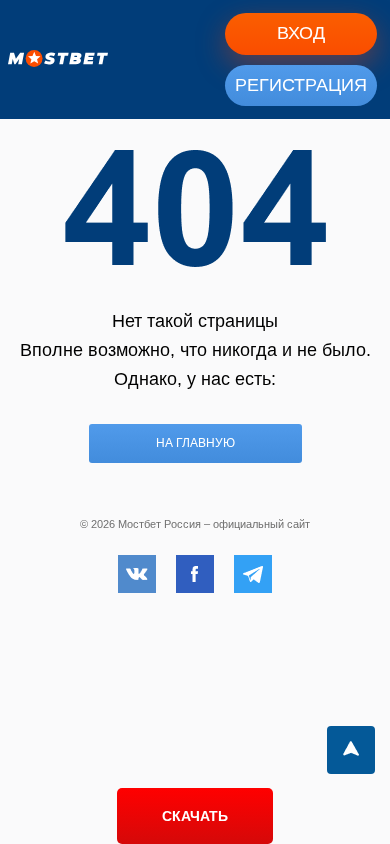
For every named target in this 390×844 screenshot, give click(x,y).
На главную (195, 443)
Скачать (195, 816)
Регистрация (301, 85)
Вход (301, 33)
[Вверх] (351, 750)
